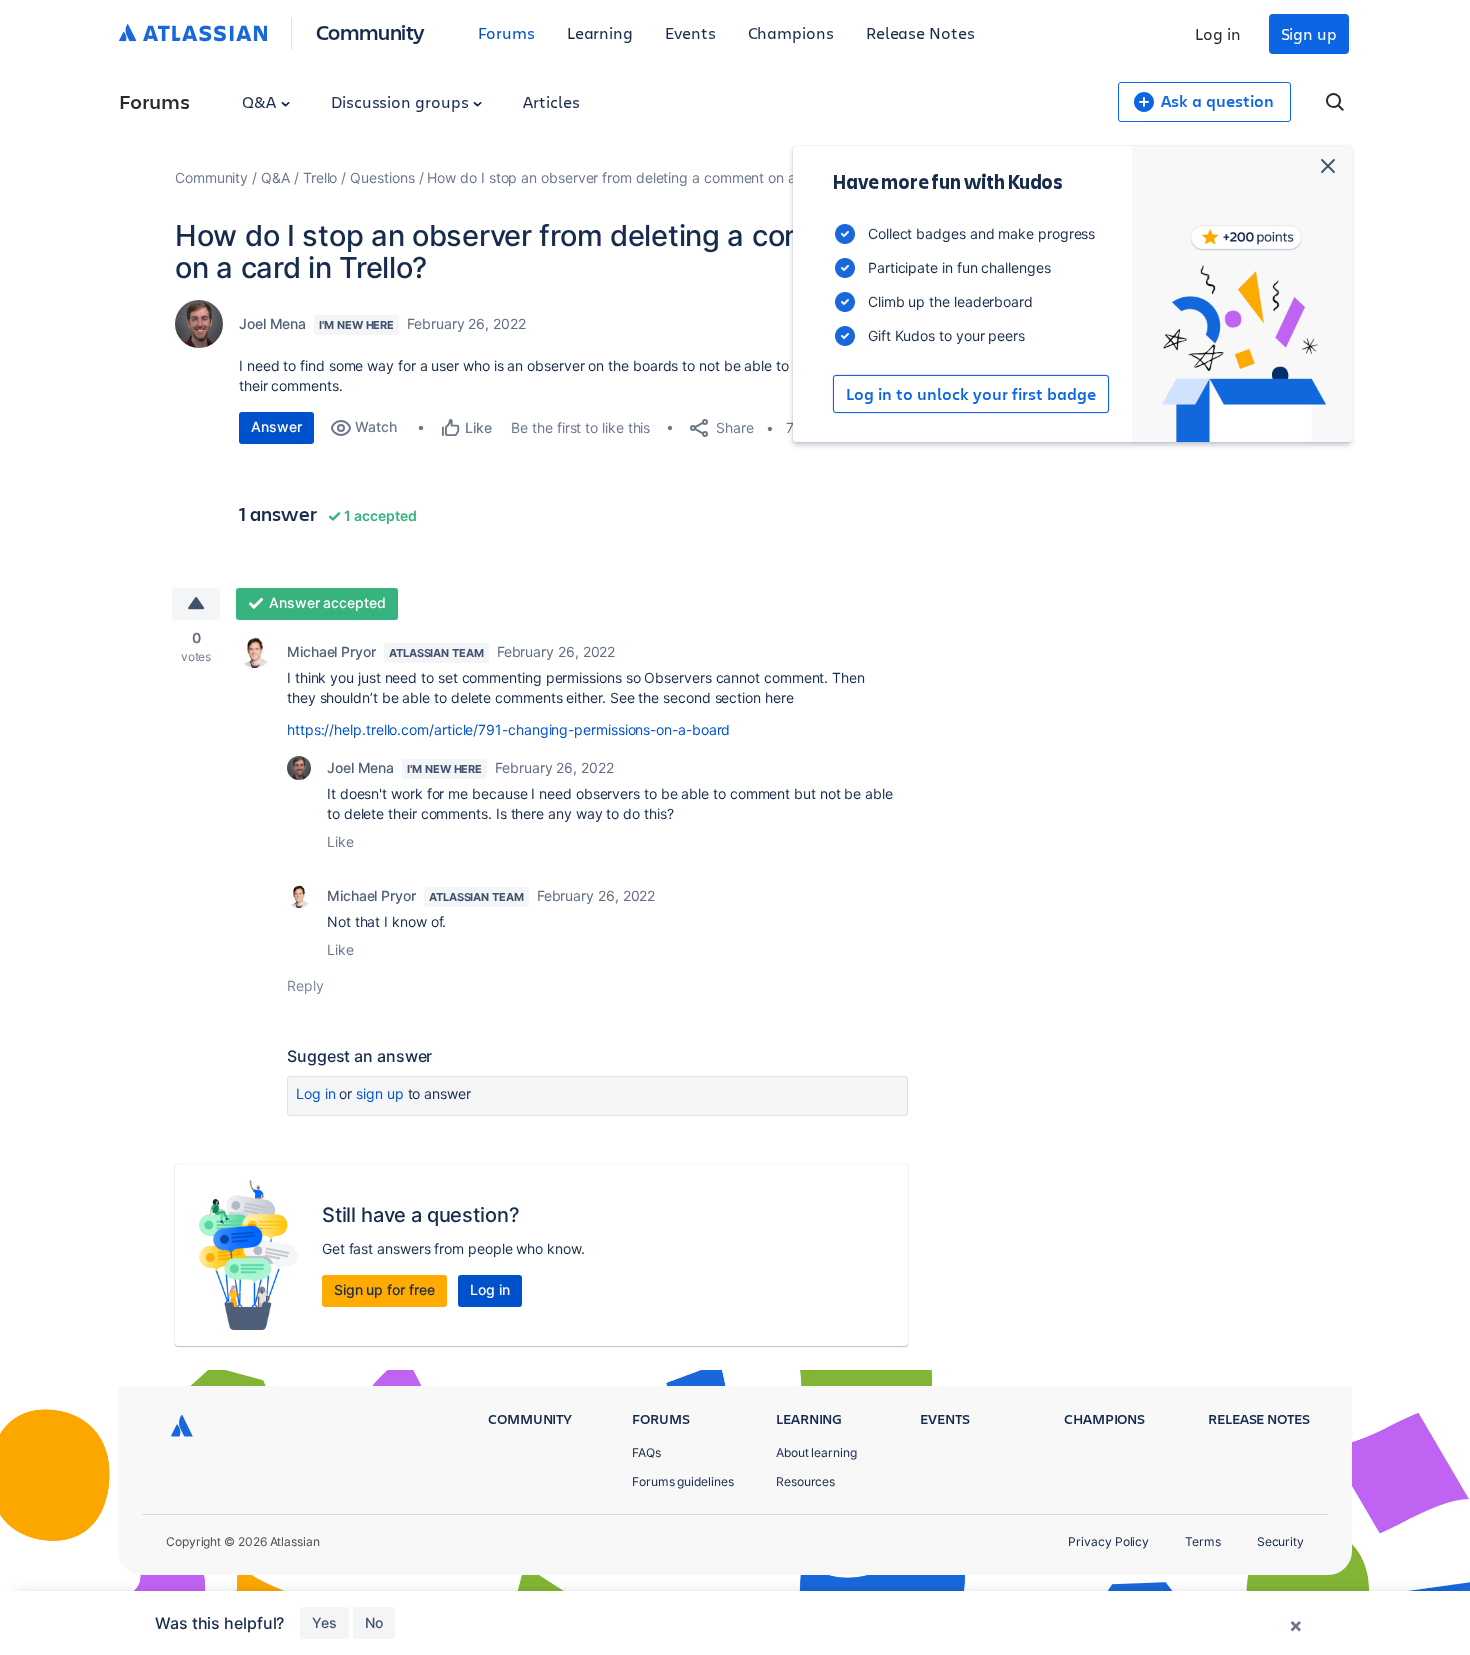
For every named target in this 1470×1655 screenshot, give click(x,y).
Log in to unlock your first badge (971, 394)
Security (1280, 1541)
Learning (600, 32)
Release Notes (920, 32)
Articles (551, 101)
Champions (791, 32)
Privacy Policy (1108, 1541)
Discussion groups (402, 101)
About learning (816, 1452)
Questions (382, 177)
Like (340, 841)
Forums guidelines (683, 1481)
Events (690, 32)
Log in (1218, 33)
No (374, 1622)
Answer (276, 426)
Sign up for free (384, 1289)
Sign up (1309, 33)
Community (370, 31)
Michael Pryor (331, 651)
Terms (1203, 1541)
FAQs (646, 1452)
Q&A (261, 101)
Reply (305, 985)
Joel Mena (272, 323)
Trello (320, 177)
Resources (805, 1481)
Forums (506, 32)
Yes (324, 1622)
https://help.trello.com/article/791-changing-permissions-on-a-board (508, 729)
